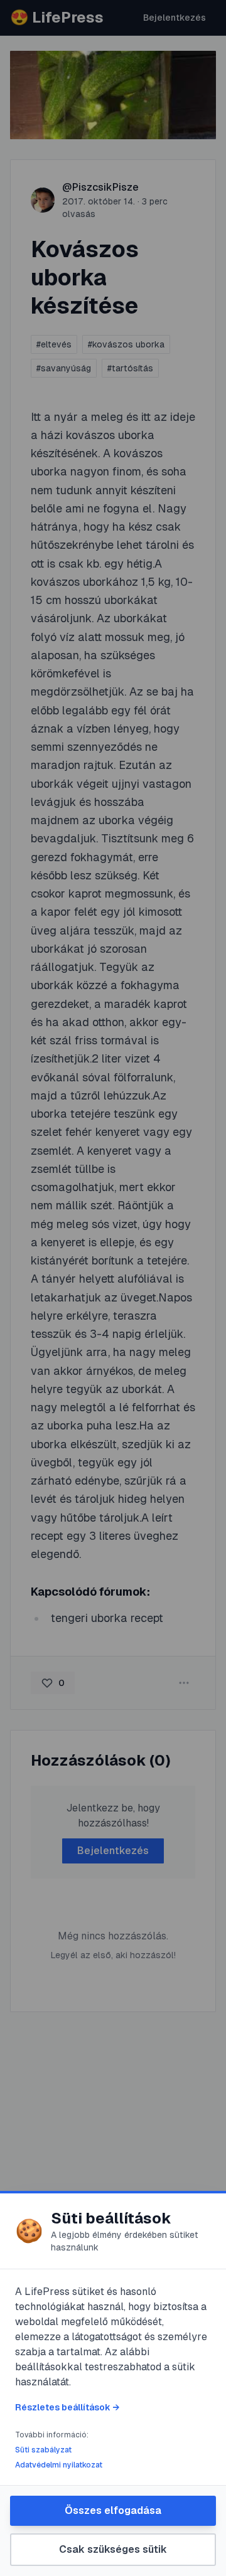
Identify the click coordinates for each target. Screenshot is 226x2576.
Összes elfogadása (113, 2510)
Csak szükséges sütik (113, 2549)
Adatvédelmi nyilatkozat (59, 2465)
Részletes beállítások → (67, 2407)
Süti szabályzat (43, 2450)
